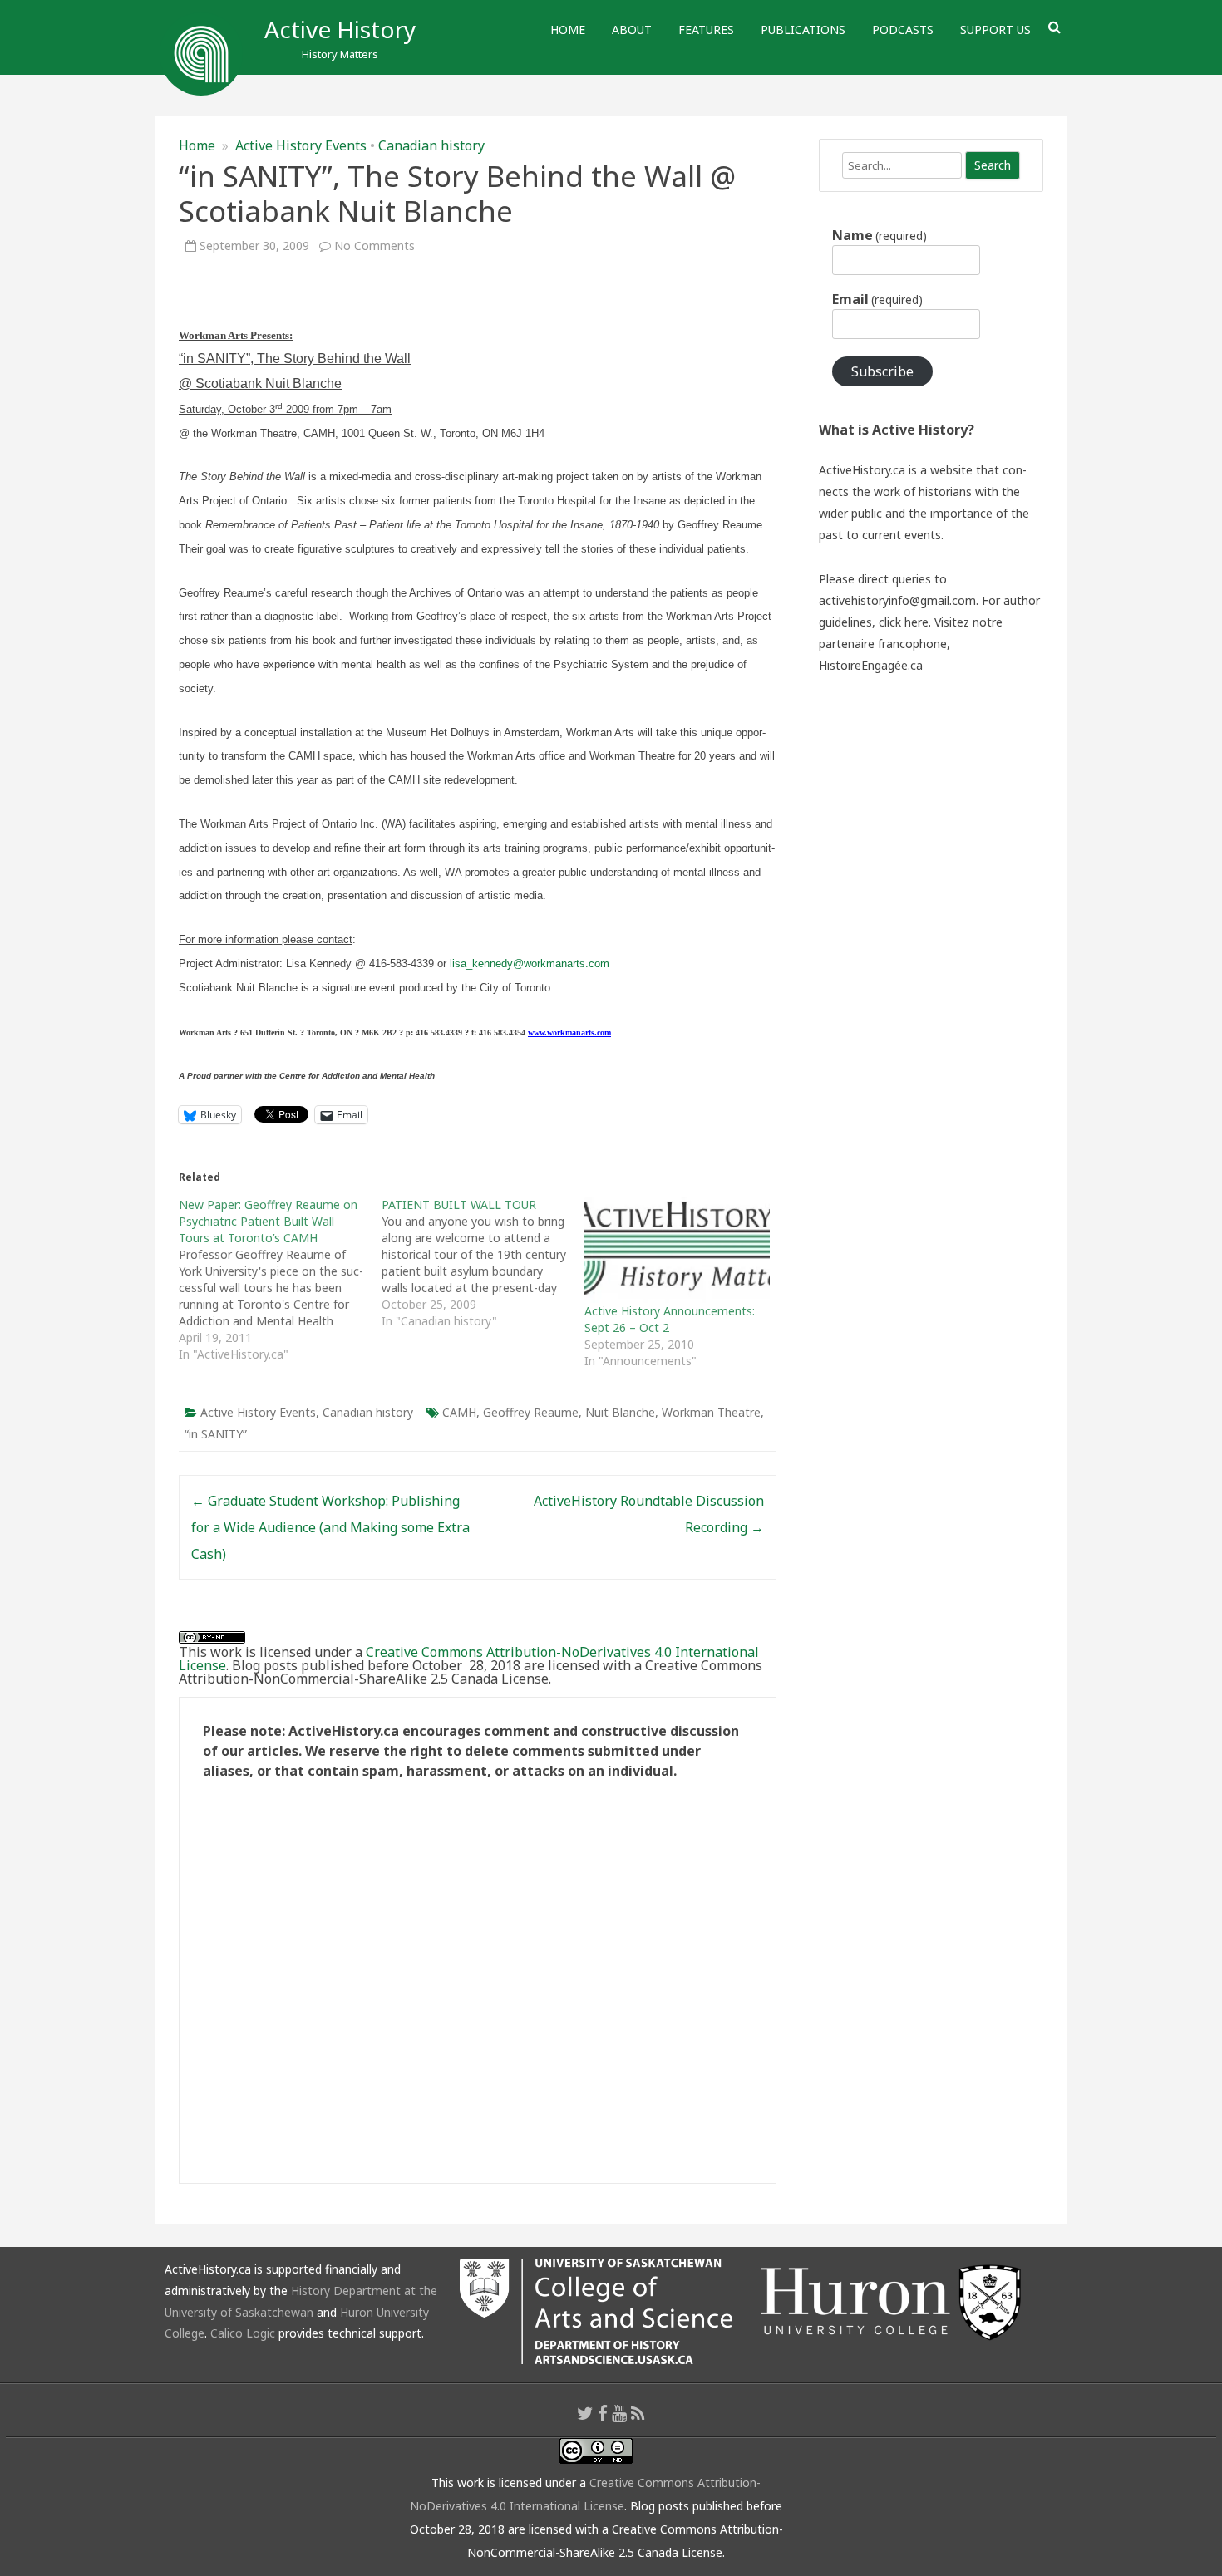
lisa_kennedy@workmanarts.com (530, 964)
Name (880, 235)
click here (904, 622)
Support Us (995, 29)
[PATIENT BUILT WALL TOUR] (483, 1263)
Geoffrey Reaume (531, 1412)
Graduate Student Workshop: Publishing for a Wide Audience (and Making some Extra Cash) (330, 1527)
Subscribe (882, 371)
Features (706, 29)
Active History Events (301, 145)
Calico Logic (243, 2333)
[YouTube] (619, 2413)
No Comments (374, 246)
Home (568, 29)
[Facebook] (603, 2413)
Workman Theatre (711, 1412)
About (632, 29)
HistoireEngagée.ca (871, 665)
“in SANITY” (216, 1434)
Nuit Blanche (620, 1412)
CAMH (459, 1412)
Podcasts (903, 29)
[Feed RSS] (638, 2413)
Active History (340, 29)
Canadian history (431, 145)
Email (877, 299)
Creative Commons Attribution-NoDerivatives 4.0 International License (469, 1659)
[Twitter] (585, 2413)
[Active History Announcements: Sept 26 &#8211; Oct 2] (678, 1250)
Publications (803, 29)
